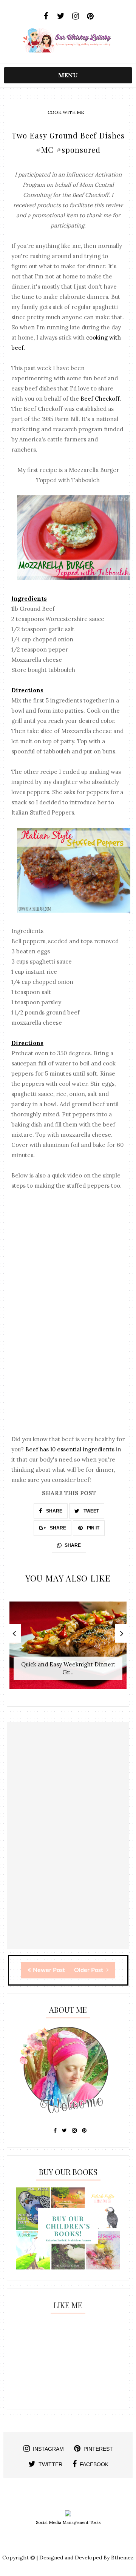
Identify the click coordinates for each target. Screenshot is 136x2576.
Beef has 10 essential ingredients (70, 1449)
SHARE (54, 1511)
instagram (48, 2449)
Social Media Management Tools (68, 2522)
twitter (50, 2464)
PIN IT (93, 1528)
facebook (94, 2464)
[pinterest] (90, 16)
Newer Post (49, 1970)
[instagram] (75, 16)
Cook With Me (66, 112)
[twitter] (61, 16)
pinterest (98, 2449)
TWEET (91, 1511)
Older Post (89, 1970)
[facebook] (46, 16)
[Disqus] (68, 1853)
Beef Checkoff (100, 399)
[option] (68, 1649)
